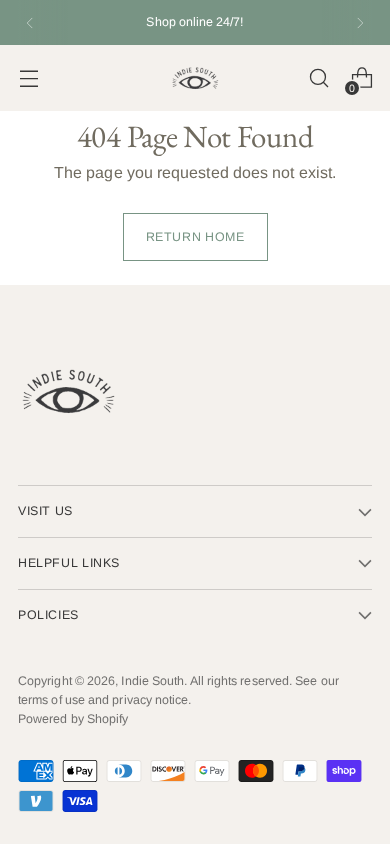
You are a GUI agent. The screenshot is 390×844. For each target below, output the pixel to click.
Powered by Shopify (73, 719)
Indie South (152, 681)
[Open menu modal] (28, 78)
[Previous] (30, 22)
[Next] (360, 22)
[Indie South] (195, 78)
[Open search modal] (318, 78)
